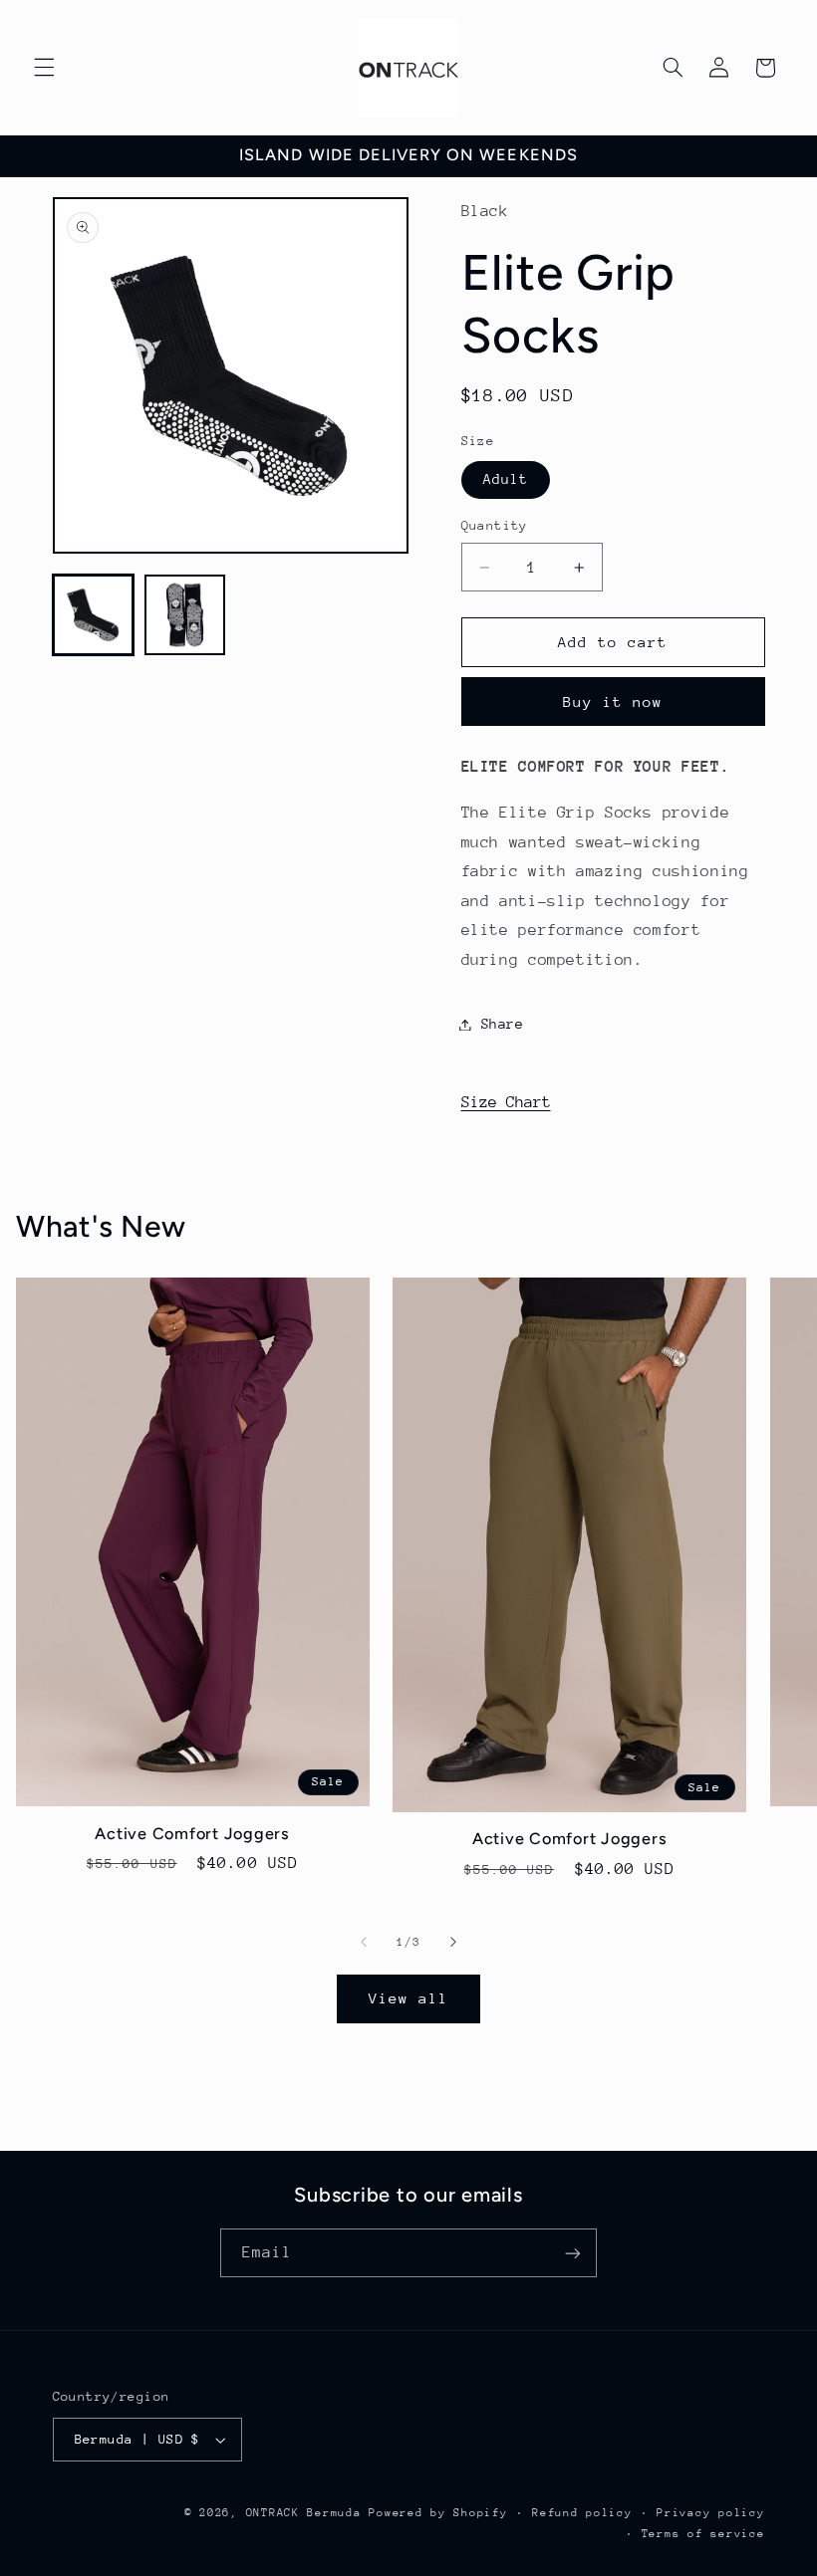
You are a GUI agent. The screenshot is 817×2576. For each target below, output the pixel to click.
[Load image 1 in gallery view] (94, 615)
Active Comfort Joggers (192, 1834)
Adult (506, 479)
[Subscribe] (573, 2253)
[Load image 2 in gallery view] (185, 615)
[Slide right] (453, 1942)
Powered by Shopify (438, 2513)
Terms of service (703, 2534)
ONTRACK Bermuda (304, 2513)
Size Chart (506, 1102)
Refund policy (582, 2513)
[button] (44, 68)
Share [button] (503, 1024)
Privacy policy (710, 2513)
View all (408, 1998)
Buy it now (613, 702)
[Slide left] (364, 1942)
